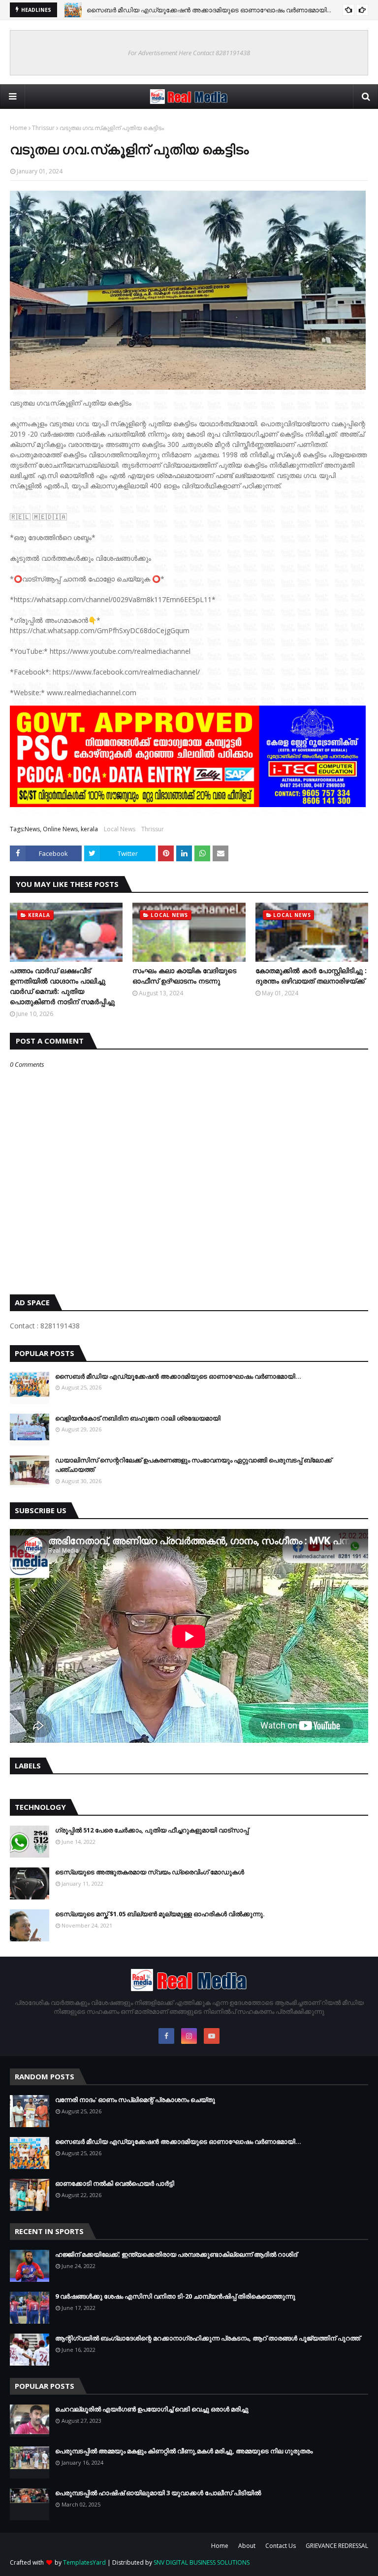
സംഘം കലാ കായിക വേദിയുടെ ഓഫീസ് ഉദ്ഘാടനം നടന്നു (184, 976)
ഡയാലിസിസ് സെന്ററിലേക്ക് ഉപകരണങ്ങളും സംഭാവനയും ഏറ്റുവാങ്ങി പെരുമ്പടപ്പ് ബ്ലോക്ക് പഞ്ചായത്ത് (193, 1465)
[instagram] (189, 2036)
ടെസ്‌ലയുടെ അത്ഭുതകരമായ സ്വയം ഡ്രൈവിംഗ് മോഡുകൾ (150, 1872)
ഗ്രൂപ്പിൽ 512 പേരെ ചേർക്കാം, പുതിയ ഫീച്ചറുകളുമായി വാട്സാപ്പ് (152, 1830)
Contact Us (281, 2546)
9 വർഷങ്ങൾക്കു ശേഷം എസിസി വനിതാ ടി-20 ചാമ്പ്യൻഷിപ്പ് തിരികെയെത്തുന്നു (175, 2296)
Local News (120, 829)
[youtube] (212, 2036)
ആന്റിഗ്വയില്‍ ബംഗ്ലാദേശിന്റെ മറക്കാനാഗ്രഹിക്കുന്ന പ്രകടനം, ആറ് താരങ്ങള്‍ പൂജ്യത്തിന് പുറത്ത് (208, 2338)
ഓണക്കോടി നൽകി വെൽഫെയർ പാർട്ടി (115, 2183)
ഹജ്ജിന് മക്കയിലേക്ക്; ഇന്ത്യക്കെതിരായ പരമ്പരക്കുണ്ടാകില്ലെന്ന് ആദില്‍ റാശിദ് (176, 2254)
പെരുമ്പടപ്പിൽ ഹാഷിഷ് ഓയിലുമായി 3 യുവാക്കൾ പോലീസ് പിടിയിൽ (158, 2493)
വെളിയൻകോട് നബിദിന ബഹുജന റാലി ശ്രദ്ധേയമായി (138, 1418)
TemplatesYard (84, 2562)
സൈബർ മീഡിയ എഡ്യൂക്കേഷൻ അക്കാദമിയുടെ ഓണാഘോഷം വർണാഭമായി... (209, 10)
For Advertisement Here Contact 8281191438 (189, 53)
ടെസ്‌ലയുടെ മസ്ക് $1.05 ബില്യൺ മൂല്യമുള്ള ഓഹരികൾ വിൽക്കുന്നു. (160, 1914)
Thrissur (43, 128)
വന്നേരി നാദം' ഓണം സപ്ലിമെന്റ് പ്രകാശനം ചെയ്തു (135, 2100)
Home (18, 128)
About (247, 2546)
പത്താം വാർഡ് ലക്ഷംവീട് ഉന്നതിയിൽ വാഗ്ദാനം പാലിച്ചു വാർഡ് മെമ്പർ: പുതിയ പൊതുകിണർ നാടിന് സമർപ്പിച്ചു (62, 986)
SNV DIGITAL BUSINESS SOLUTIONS (202, 2562)
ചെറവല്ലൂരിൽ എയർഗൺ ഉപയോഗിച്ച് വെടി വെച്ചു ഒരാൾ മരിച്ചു (152, 2409)
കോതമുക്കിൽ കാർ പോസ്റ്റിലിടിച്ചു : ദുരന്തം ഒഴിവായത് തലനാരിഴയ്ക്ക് (311, 976)
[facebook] (166, 2036)
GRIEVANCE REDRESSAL (337, 2546)
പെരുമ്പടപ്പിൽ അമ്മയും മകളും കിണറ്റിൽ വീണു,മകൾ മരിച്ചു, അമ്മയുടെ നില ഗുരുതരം (184, 2451)
